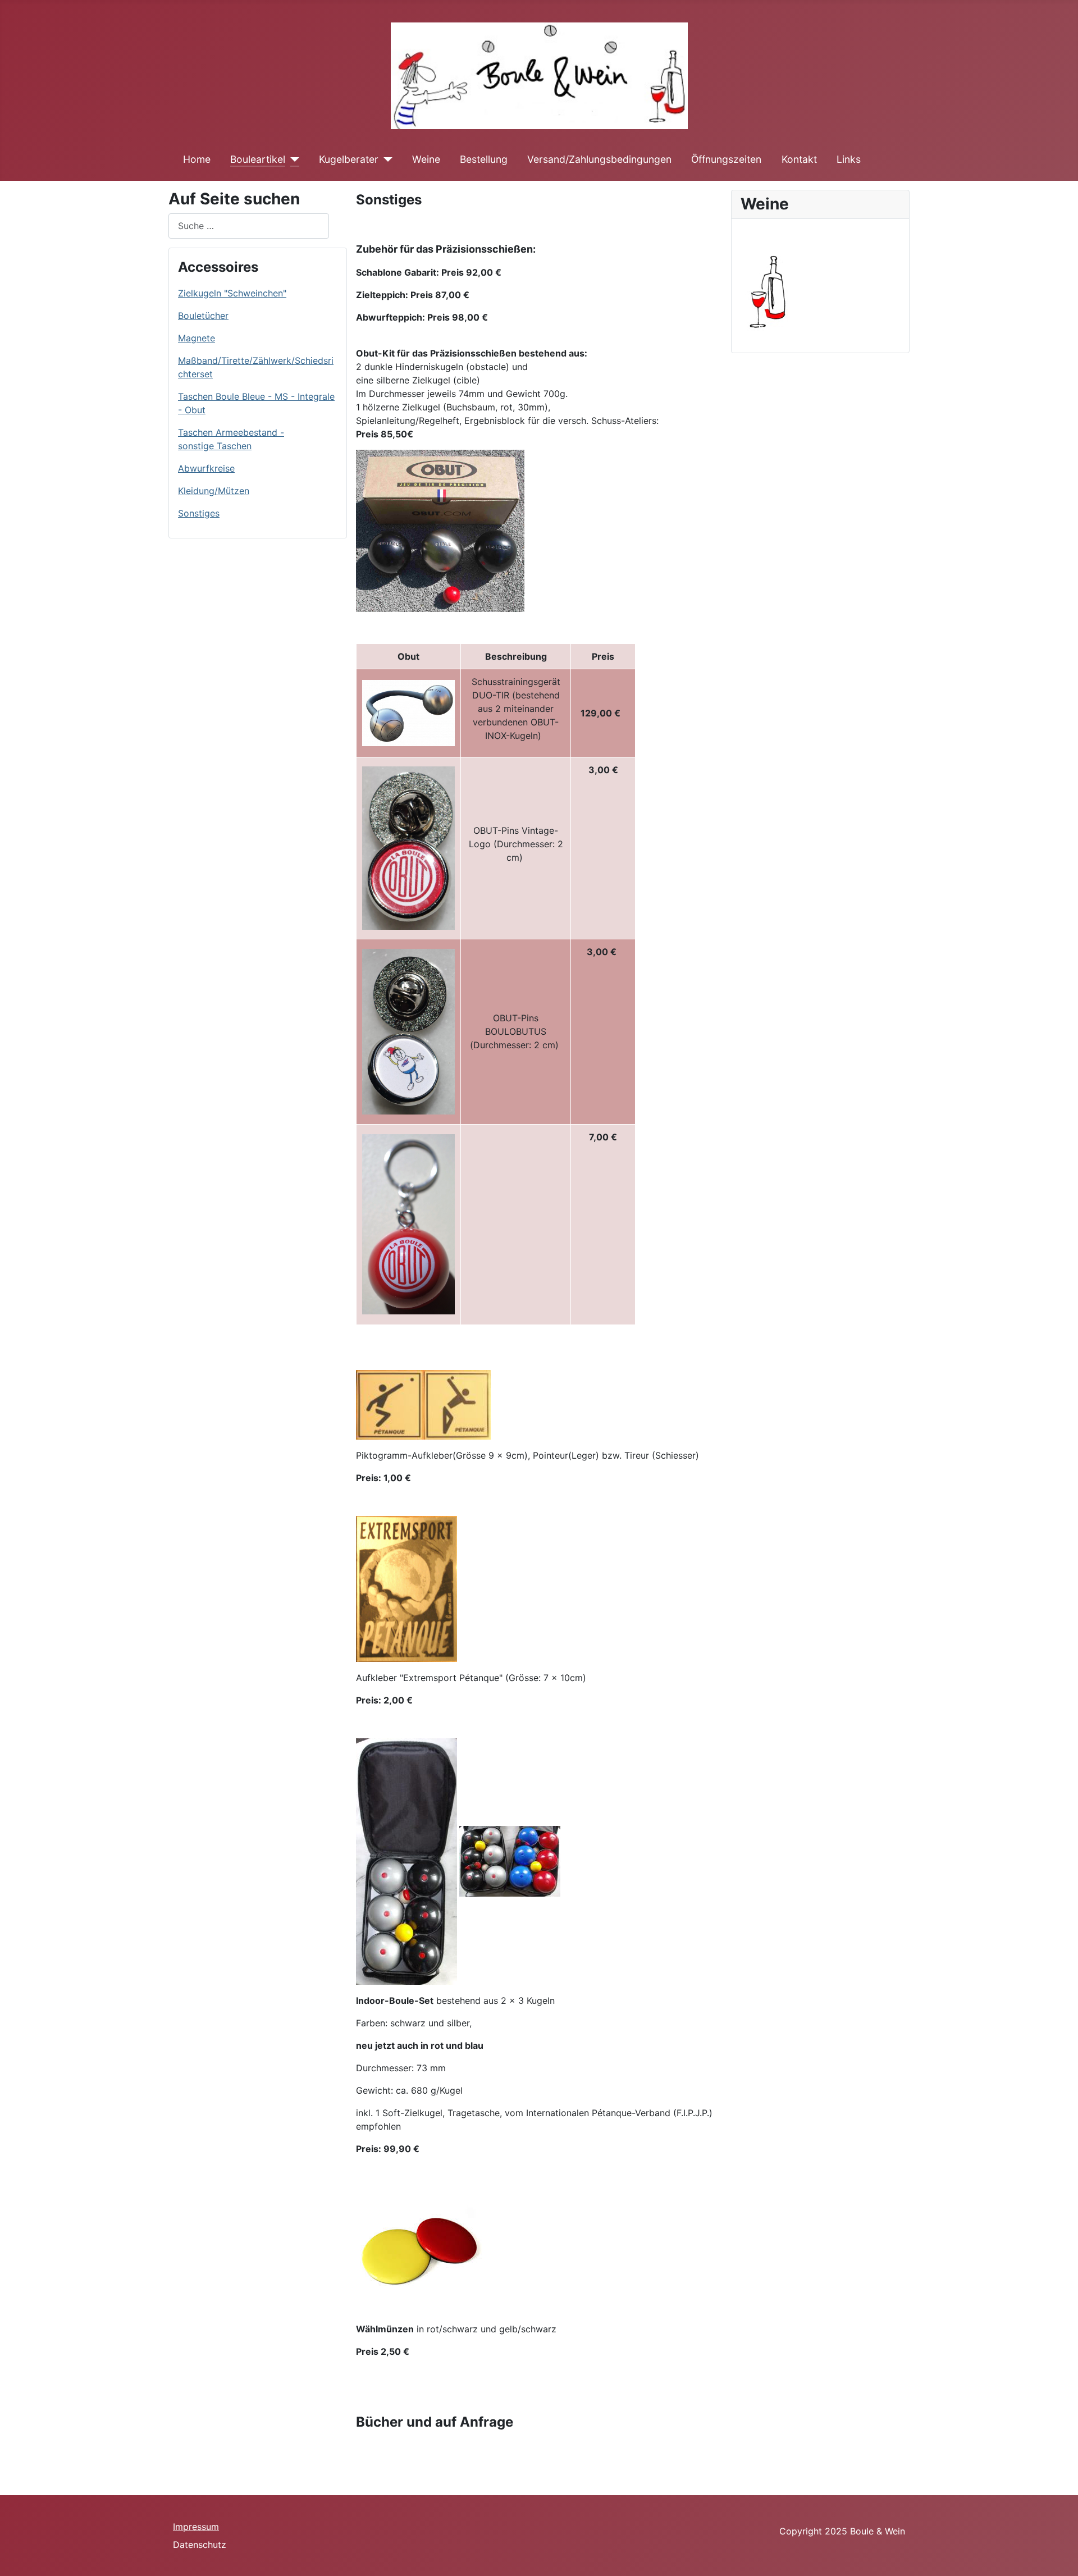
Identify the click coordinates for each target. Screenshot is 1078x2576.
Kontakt (799, 159)
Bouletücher (203, 316)
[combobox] (249, 226)
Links (849, 159)
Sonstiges (199, 513)
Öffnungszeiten (726, 159)
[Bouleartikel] (292, 159)
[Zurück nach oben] (1058, 2555)
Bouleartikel (258, 159)
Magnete (197, 338)
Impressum (196, 2527)
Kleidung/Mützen (214, 491)
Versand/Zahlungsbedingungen (599, 159)
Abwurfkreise (206, 468)
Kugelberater (349, 159)
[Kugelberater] (385, 159)
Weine (426, 159)
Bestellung (484, 159)
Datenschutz (200, 2545)
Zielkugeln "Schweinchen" (232, 293)
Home (197, 159)
